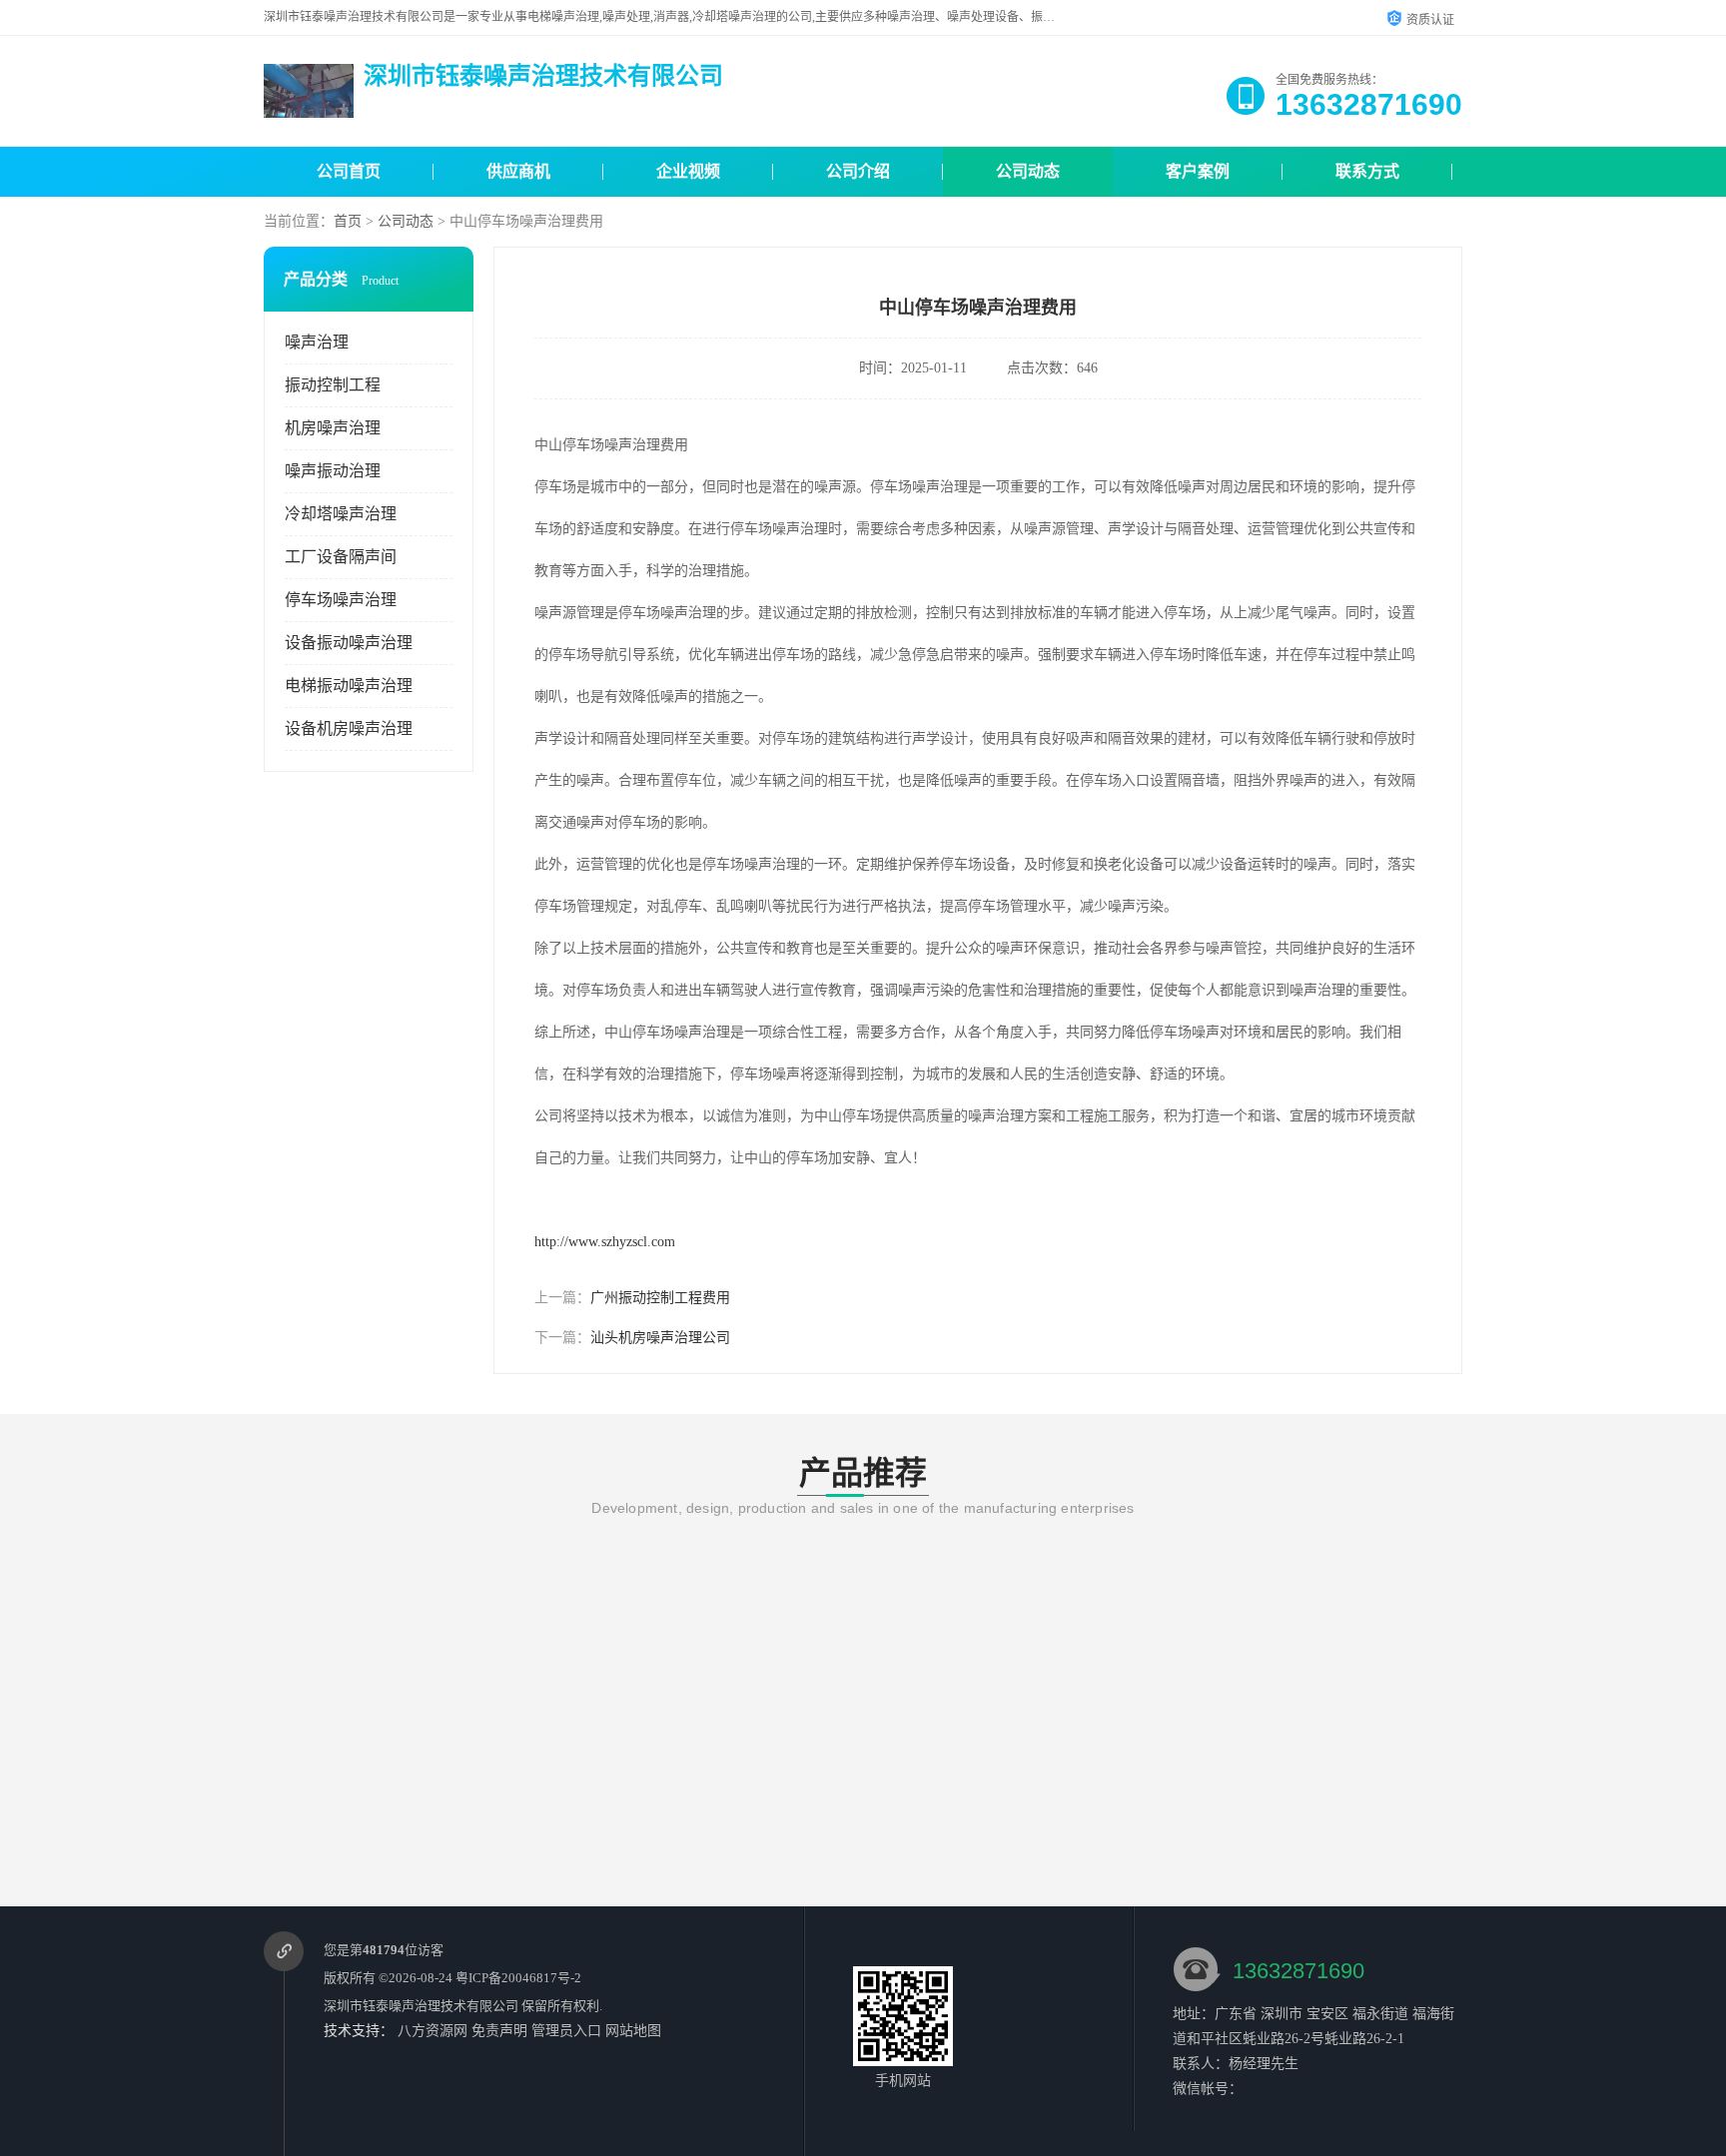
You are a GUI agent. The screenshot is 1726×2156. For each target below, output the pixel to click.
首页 (348, 221)
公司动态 (1028, 171)
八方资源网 (432, 2031)
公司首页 (349, 171)
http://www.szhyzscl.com (605, 1242)
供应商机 (518, 171)
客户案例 (1198, 171)
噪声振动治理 (333, 471)
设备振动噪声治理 (349, 643)
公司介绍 (858, 171)
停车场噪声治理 (341, 600)
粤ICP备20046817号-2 (518, 1978)
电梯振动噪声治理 (349, 686)
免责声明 (499, 2031)
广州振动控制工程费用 (660, 1298)
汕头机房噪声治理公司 (660, 1338)
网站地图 (633, 2031)
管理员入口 (566, 2031)
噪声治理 (317, 342)
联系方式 (1367, 171)
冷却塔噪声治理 (341, 514)
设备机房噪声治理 (349, 728)
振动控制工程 (333, 385)
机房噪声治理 (333, 428)
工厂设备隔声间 (341, 557)
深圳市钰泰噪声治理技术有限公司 (421, 2006)
